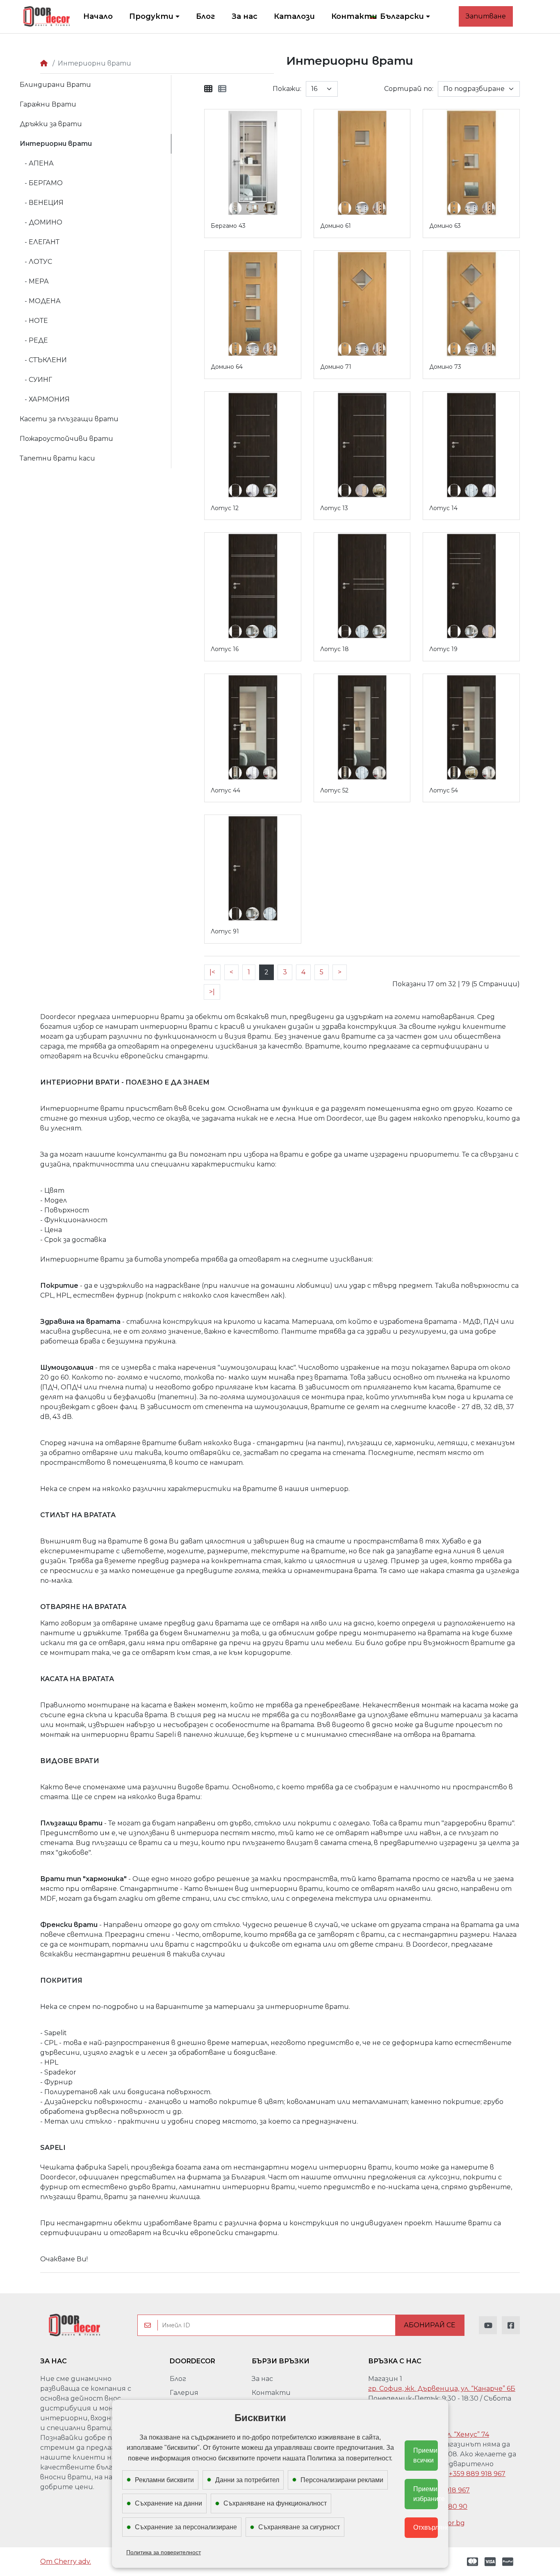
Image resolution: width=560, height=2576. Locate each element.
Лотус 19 (443, 649)
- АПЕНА (37, 163)
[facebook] (511, 2325)
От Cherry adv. (66, 2561)
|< (212, 972)
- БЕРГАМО (41, 183)
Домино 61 (336, 226)
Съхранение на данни (168, 2503)
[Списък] (222, 89)
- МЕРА (34, 281)
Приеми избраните (426, 2494)
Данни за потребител (247, 2480)
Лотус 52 (334, 790)
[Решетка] (208, 89)
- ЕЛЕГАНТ (40, 242)
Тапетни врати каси (57, 458)
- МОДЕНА (40, 301)
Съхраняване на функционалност (275, 2503)
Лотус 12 (225, 508)
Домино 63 (445, 226)
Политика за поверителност (164, 2552)
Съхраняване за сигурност (299, 2527)
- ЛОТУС (36, 262)
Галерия (184, 2393)
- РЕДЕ (34, 340)
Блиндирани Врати (55, 85)
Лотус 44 (225, 790)
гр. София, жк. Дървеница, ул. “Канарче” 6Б (442, 2389)
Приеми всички (425, 2455)
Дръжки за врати (51, 124)
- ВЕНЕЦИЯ (42, 203)
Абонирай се (430, 2325)
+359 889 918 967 (477, 2474)
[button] (400, 17)
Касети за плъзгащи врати (69, 419)
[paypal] (509, 2562)
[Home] (44, 63)
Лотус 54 (444, 790)
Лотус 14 (443, 508)
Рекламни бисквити (164, 2480)
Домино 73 (445, 367)
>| (212, 992)
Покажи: (287, 89)
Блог (178, 2379)
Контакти (271, 2393)
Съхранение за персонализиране (186, 2527)
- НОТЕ (34, 321)
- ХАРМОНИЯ (45, 399)
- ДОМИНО (41, 222)
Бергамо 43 (228, 226)
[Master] (471, 2562)
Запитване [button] (486, 16)
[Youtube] (488, 2325)
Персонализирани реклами (342, 2480)
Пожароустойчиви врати (66, 439)
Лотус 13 (334, 508)
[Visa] (490, 2562)
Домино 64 (227, 367)
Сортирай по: (409, 89)
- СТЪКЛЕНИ (43, 360)
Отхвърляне (426, 2527)
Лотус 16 (225, 649)
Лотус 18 (335, 649)
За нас (262, 2379)
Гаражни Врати (48, 104)
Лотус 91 (225, 931)
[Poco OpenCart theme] (74, 2325)
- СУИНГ (36, 380)
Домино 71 (336, 367)
